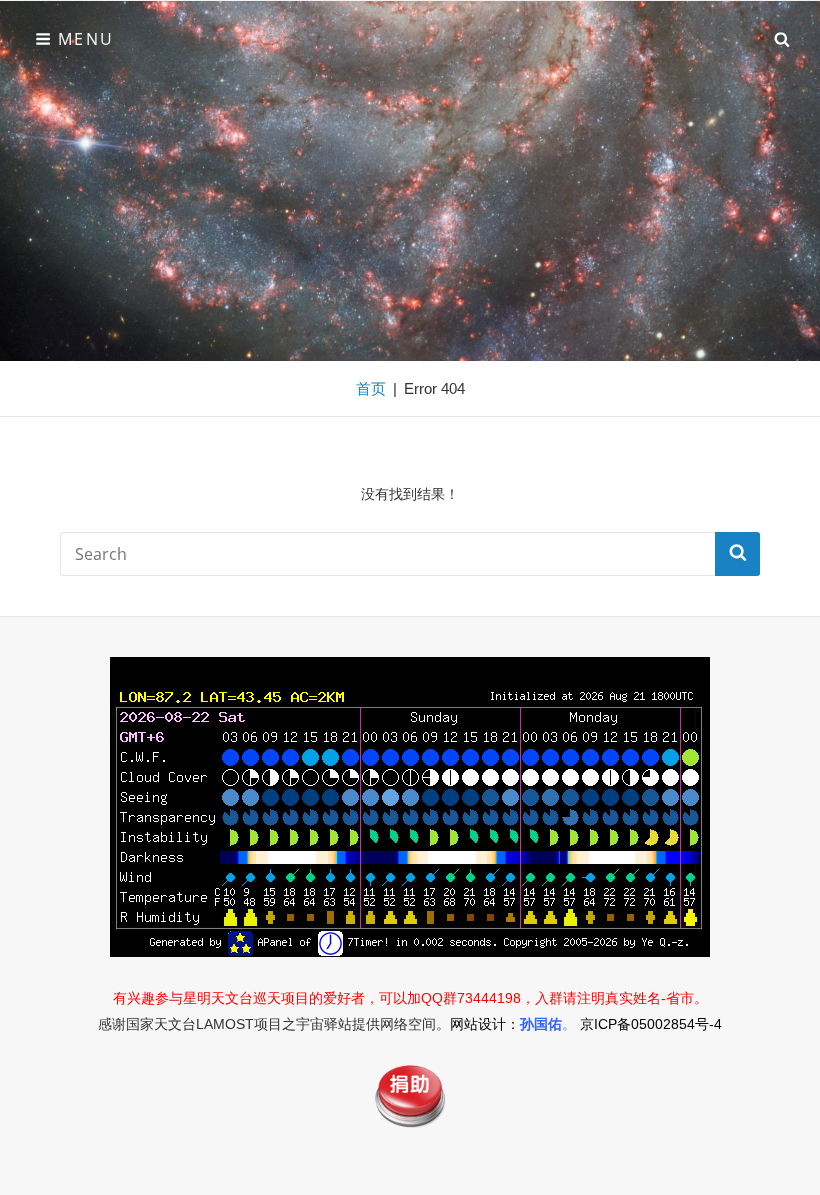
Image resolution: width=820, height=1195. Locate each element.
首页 (371, 388)
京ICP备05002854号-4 (651, 1024)
